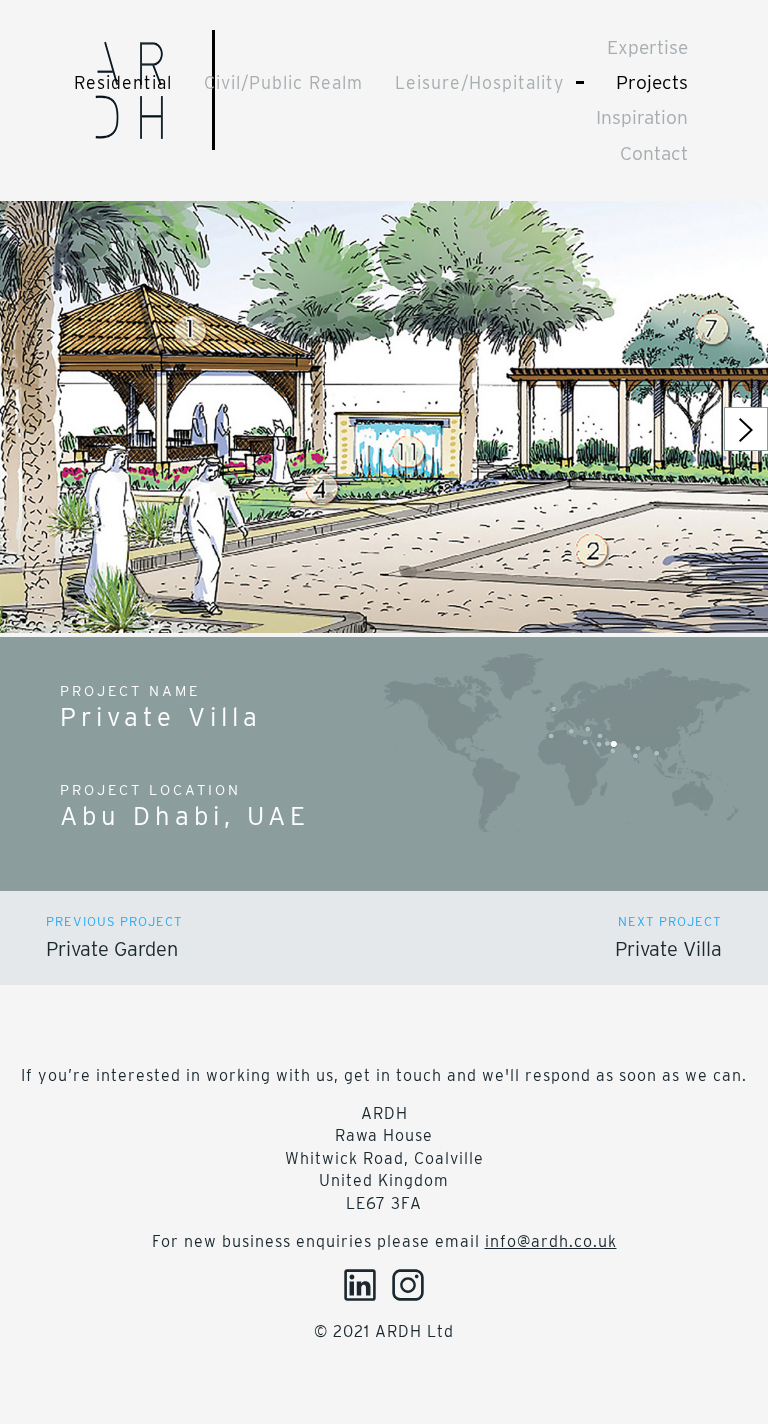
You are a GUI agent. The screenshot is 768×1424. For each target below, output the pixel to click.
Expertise (647, 47)
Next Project (670, 921)
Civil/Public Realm (283, 82)
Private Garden (112, 949)
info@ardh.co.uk (551, 1241)
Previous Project (114, 921)
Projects (652, 82)
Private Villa (668, 949)
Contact (654, 153)
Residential (123, 82)
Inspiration (642, 117)
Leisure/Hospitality (479, 82)
